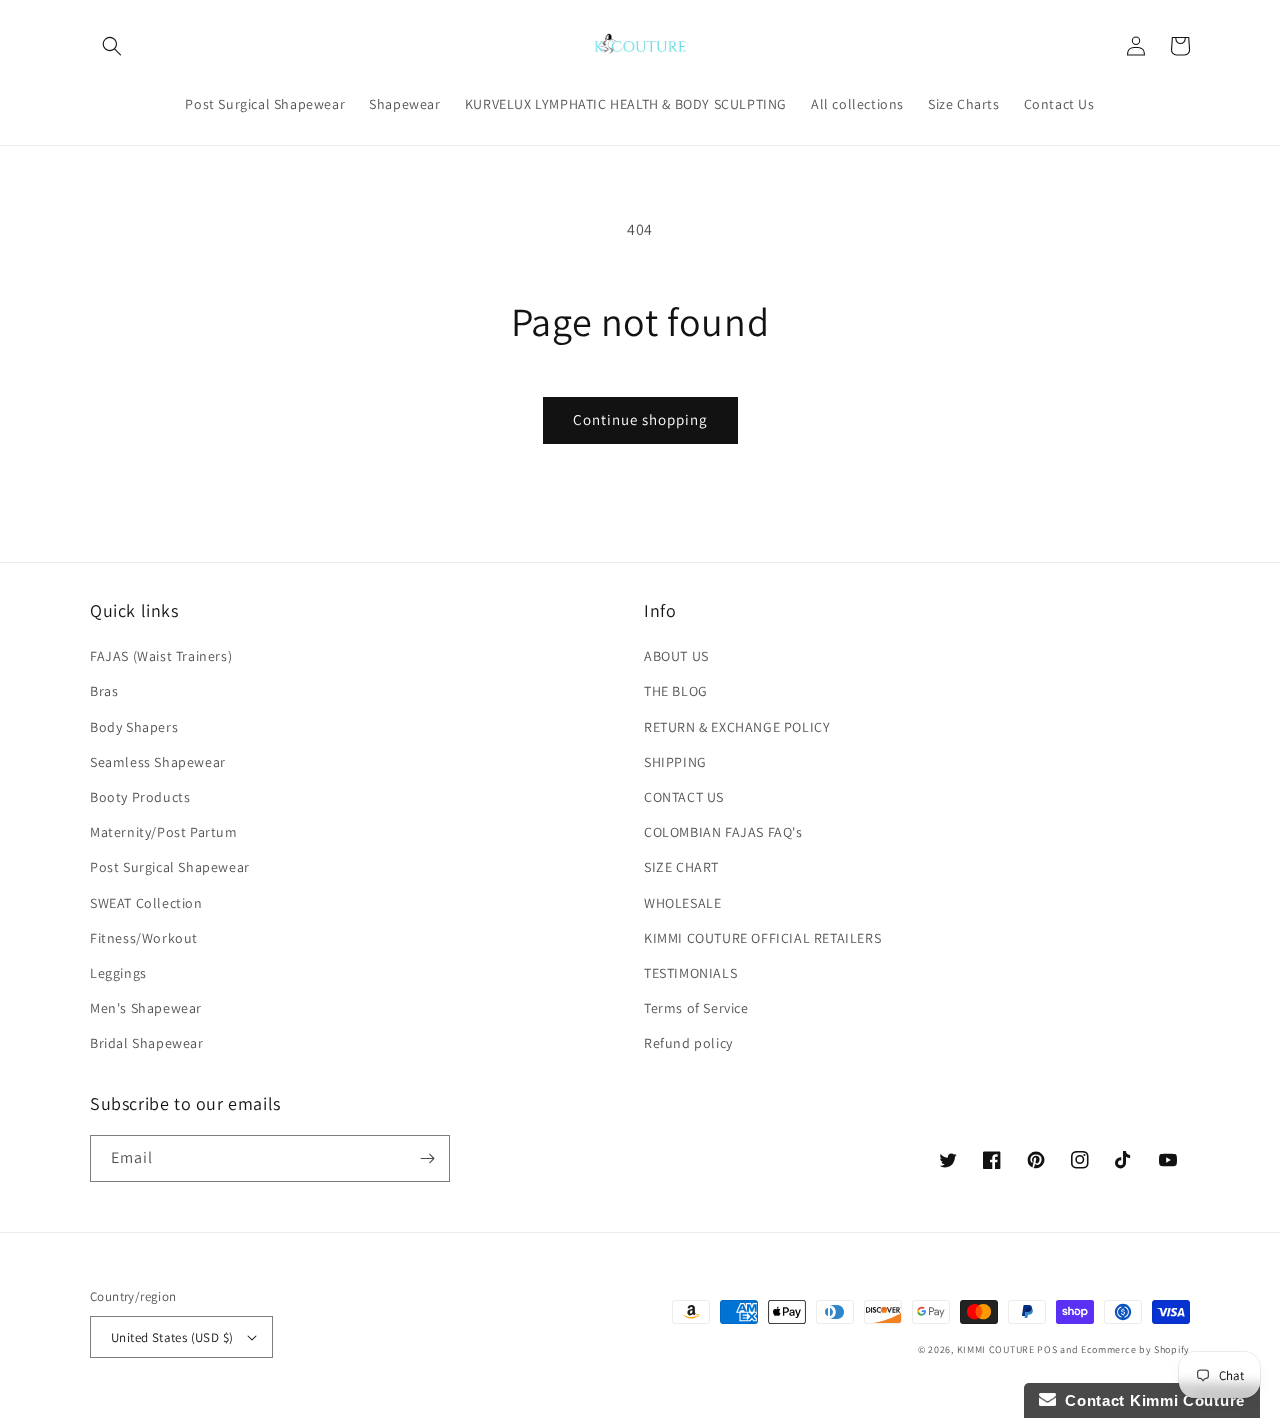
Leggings (118, 973)
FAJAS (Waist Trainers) (161, 656)
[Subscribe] (427, 1158)
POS (1047, 1349)
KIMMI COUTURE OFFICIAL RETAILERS (762, 938)
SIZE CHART (681, 867)
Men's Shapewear (146, 1008)
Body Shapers (134, 727)
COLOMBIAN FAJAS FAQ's (723, 832)
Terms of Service (696, 1008)
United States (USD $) (172, 1337)
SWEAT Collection (146, 903)
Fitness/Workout (144, 938)
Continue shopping (640, 419)
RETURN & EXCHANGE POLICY (737, 727)
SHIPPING (675, 762)
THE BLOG (676, 691)
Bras (104, 691)
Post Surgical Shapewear (170, 867)
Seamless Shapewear (158, 762)
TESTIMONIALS (690, 973)
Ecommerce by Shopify (1135, 1349)
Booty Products (140, 797)
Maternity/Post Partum (164, 832)
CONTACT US (684, 797)
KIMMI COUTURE (996, 1349)
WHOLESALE (682, 903)
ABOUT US (676, 656)
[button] (112, 46)
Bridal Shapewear (147, 1043)
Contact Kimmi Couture (1150, 1400)
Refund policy (688, 1043)
